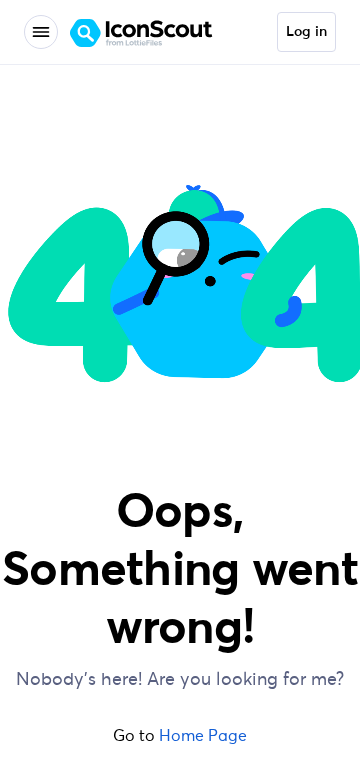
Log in (306, 32)
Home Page (203, 735)
